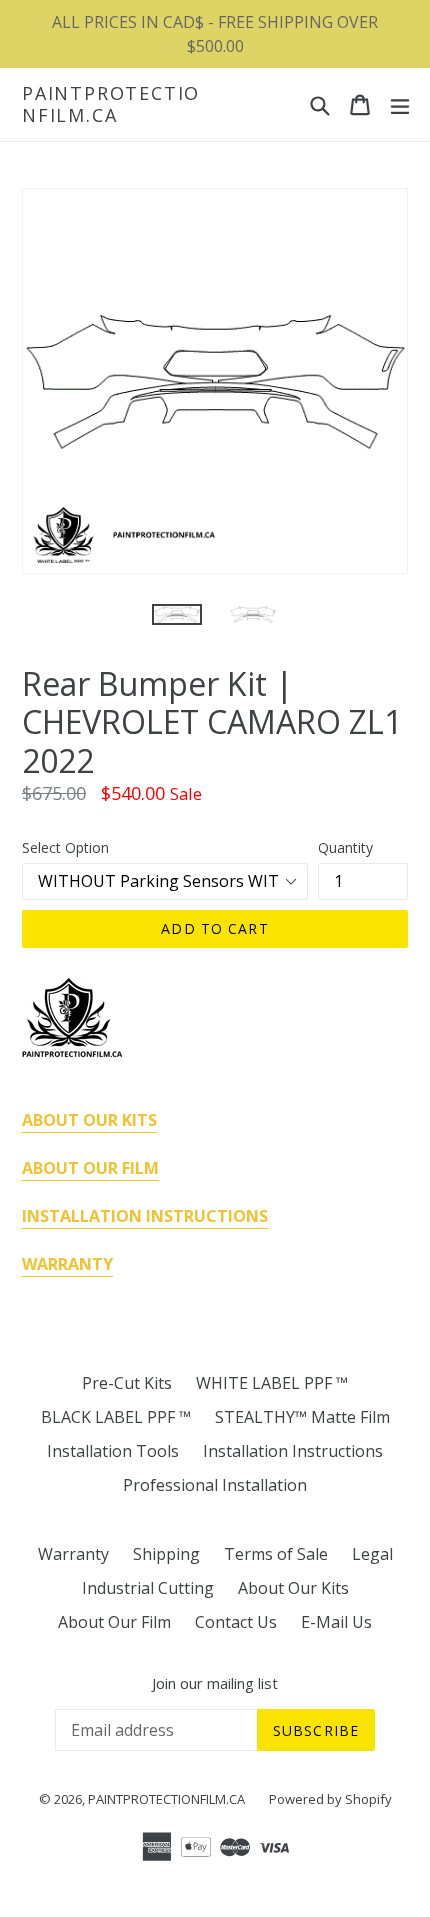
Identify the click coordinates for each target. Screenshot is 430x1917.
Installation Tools (113, 1451)
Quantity (345, 847)
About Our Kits (293, 1588)
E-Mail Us (336, 1622)
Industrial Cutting (148, 1588)
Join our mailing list (215, 1683)
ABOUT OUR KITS (89, 1120)
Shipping (166, 1554)
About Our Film (114, 1622)
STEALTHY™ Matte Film (302, 1417)
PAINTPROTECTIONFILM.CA (111, 104)
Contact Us (236, 1622)
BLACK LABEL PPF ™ (116, 1417)
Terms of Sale (276, 1554)
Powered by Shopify (330, 1799)
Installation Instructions (293, 1451)
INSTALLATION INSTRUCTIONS (145, 1216)
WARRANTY (67, 1264)
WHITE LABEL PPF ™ (272, 1383)
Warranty (73, 1554)
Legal (372, 1554)
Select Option (65, 847)
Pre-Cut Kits (127, 1383)
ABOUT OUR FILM (90, 1168)
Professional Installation (215, 1485)
